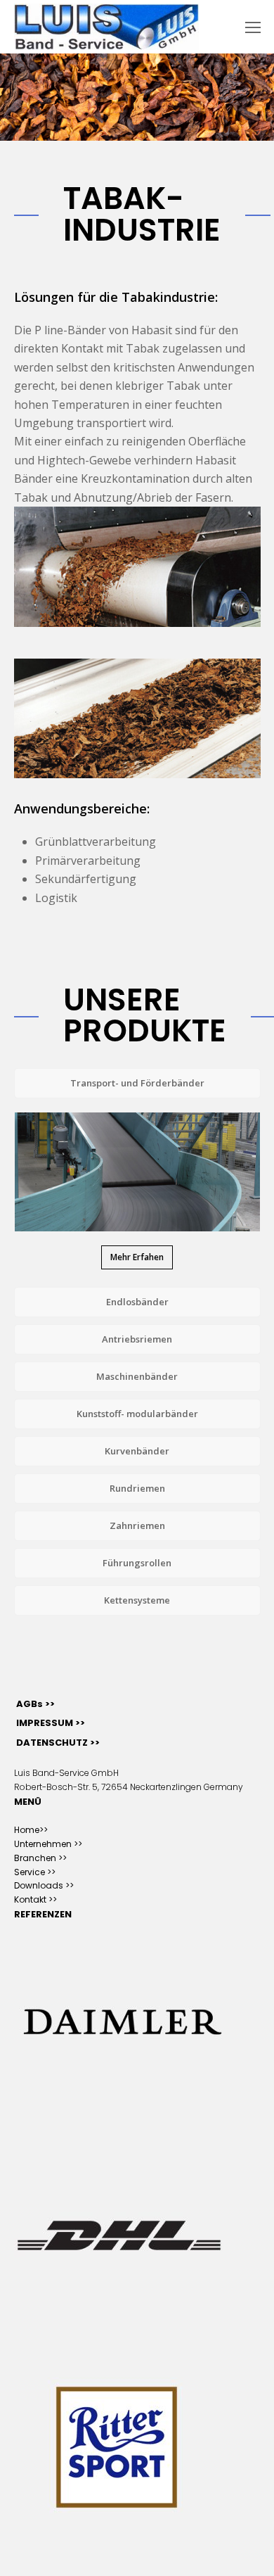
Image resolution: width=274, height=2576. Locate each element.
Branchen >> (40, 1858)
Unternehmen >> (48, 1844)
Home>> (31, 1830)
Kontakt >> (35, 1899)
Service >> (35, 1872)
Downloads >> (44, 1885)
